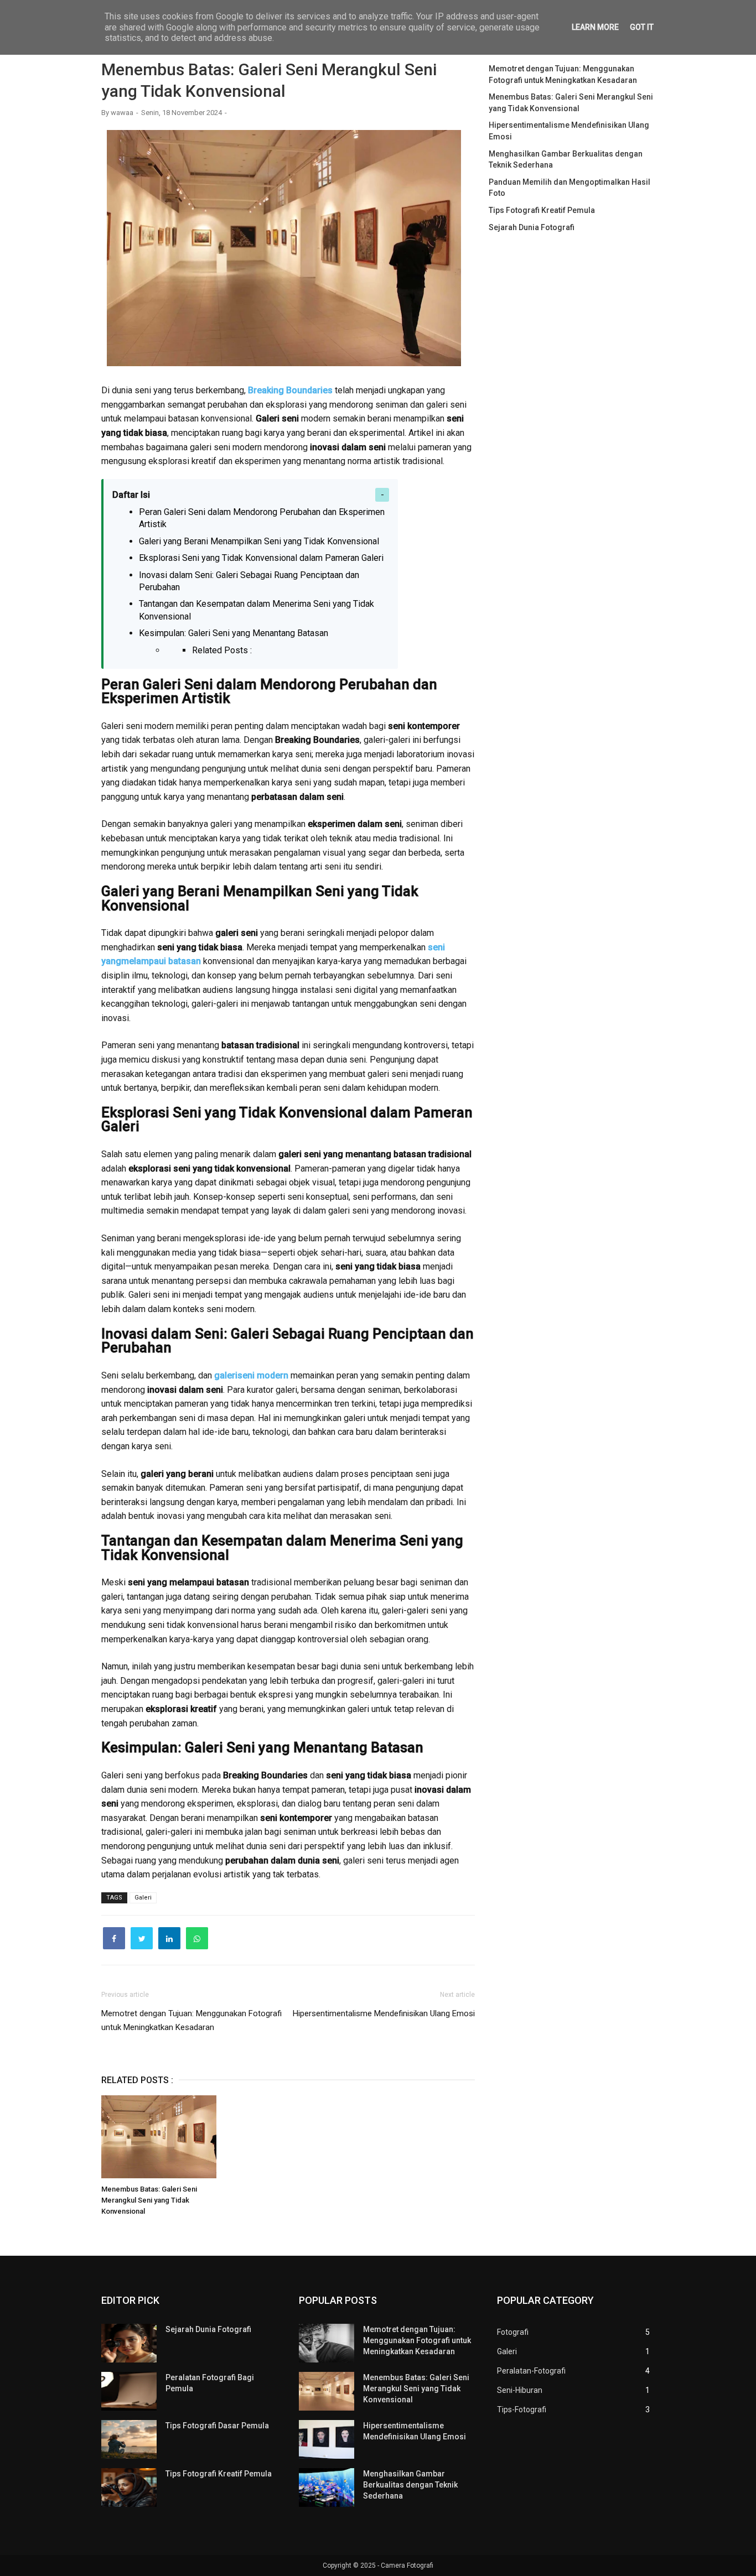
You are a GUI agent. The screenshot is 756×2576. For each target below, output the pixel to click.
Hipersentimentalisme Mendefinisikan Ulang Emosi (384, 2013)
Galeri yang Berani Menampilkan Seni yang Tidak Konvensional (259, 541)
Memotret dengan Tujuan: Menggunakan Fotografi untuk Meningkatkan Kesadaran (417, 2340)
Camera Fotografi (407, 2565)
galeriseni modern (251, 1375)
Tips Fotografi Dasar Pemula (217, 2426)
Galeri (143, 1898)
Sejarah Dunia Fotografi (532, 227)
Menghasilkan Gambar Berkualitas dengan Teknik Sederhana (410, 2485)
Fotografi (513, 2332)
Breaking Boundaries (290, 390)
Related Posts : (222, 650)
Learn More (595, 27)
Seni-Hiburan (520, 2390)
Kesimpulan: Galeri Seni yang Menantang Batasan (234, 633)
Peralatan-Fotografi (531, 2371)
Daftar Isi (131, 495)
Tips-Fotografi (522, 2410)
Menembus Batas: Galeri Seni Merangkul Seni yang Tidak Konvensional (149, 2200)
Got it (642, 27)
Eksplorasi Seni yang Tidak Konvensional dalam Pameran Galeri (261, 558)
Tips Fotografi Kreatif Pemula (542, 210)
